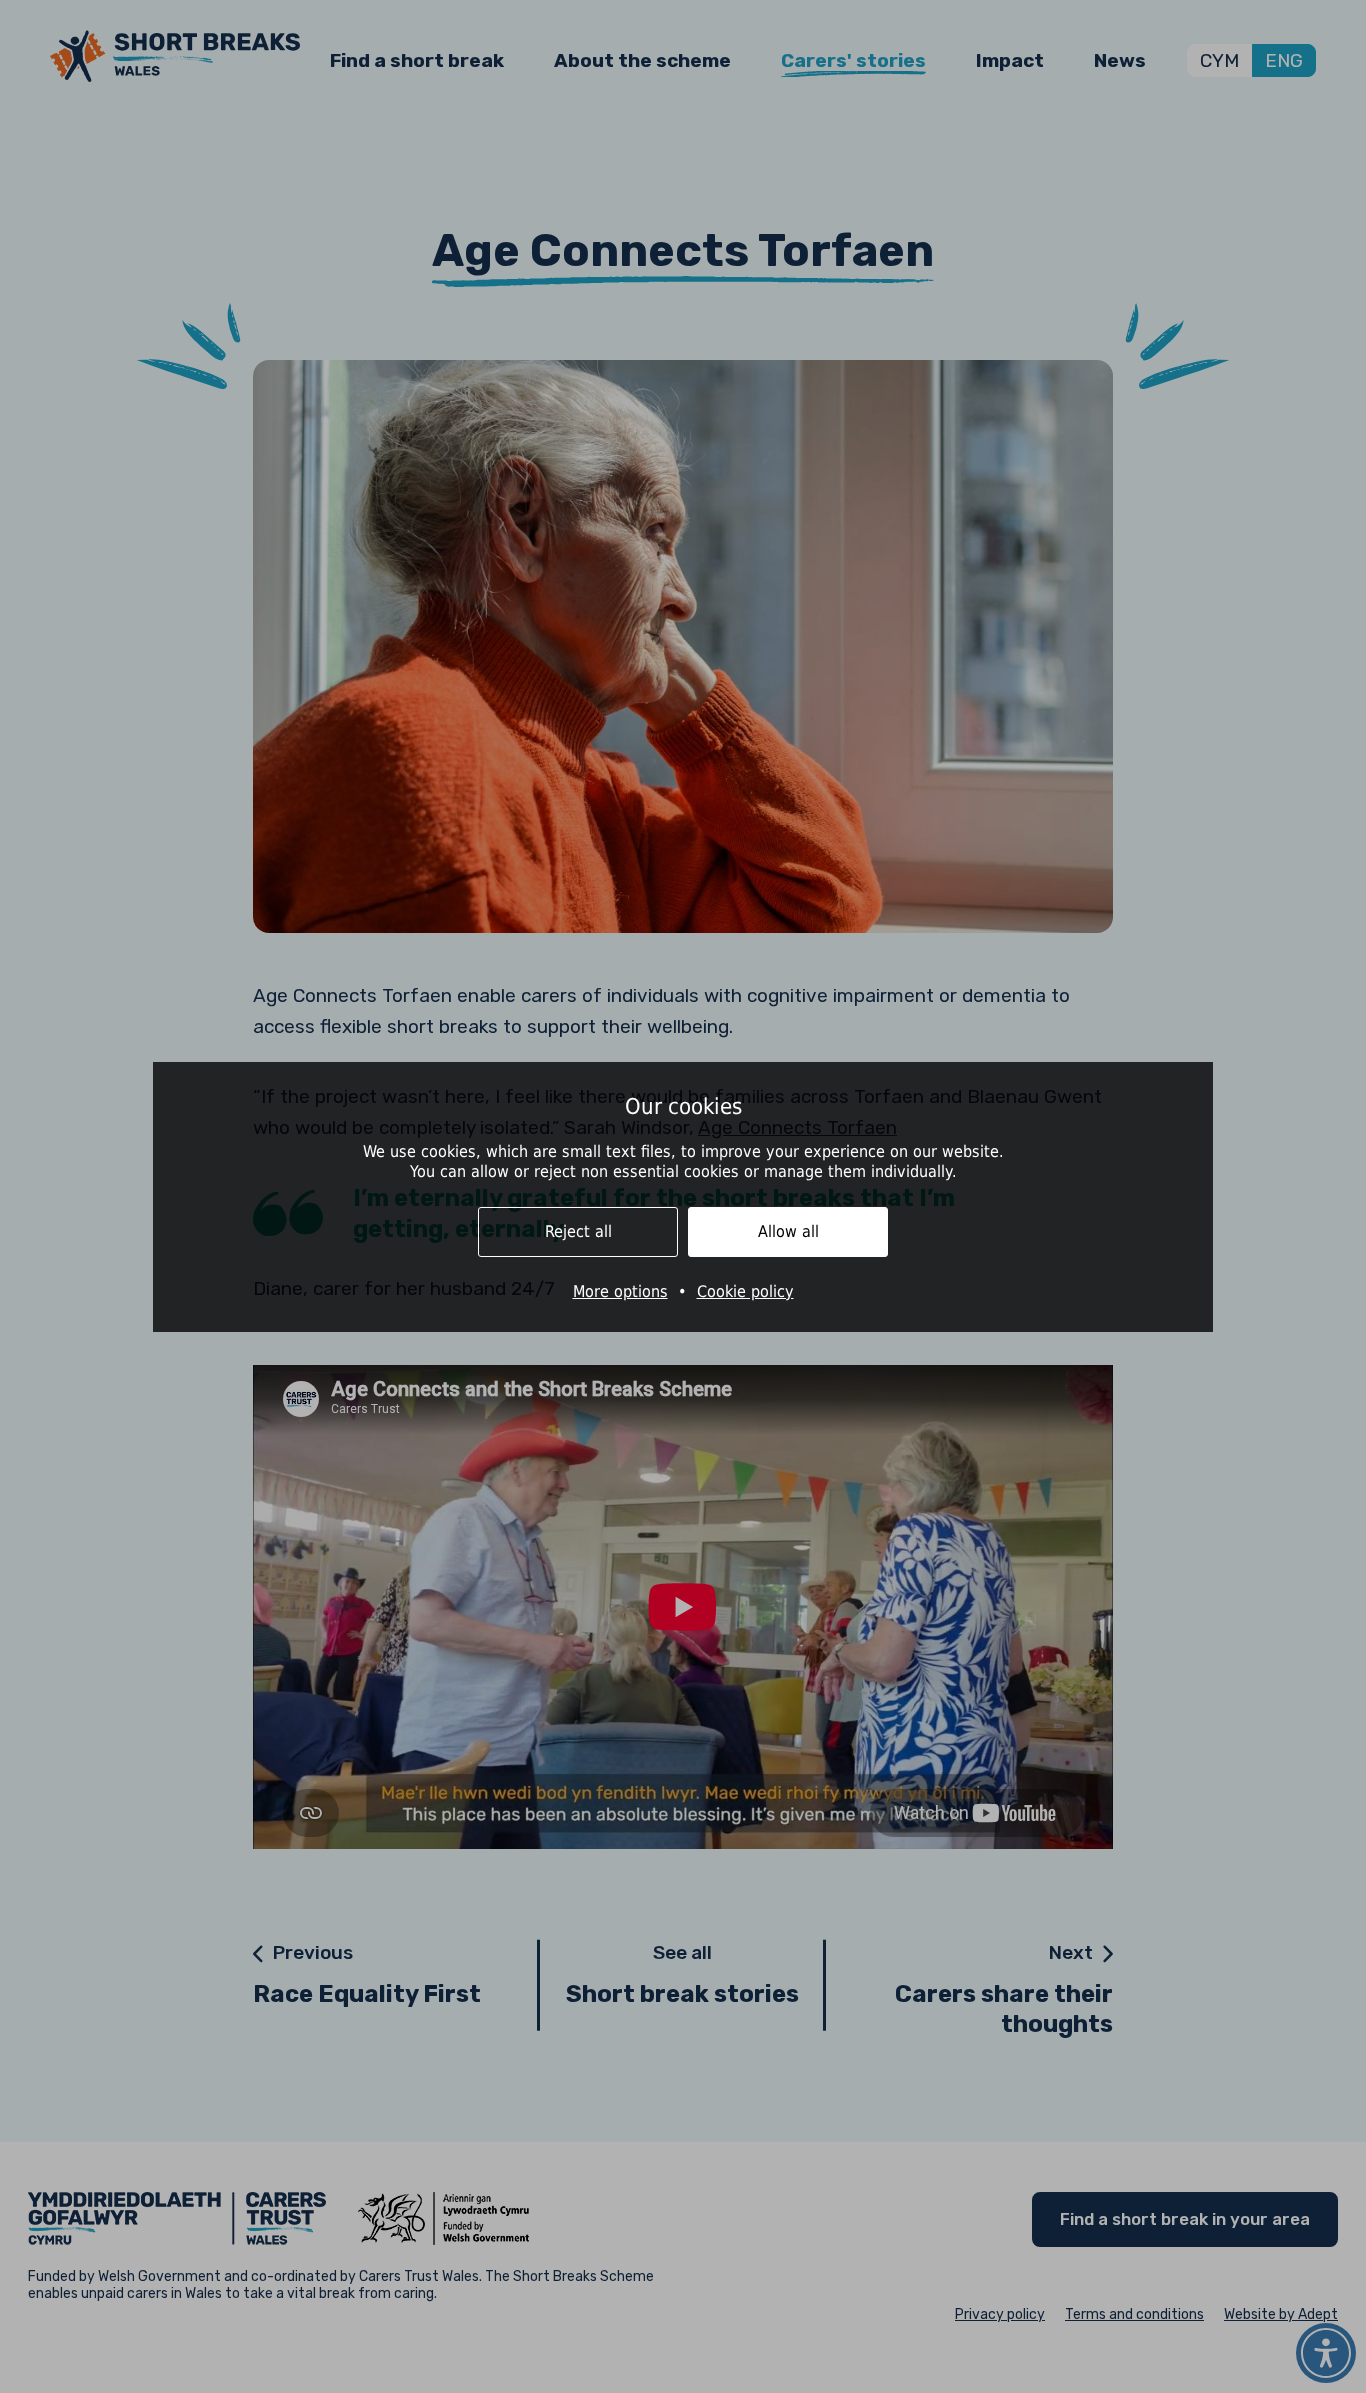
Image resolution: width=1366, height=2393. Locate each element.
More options (620, 1291)
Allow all (788, 1231)
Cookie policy (745, 1291)
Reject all (578, 1231)
